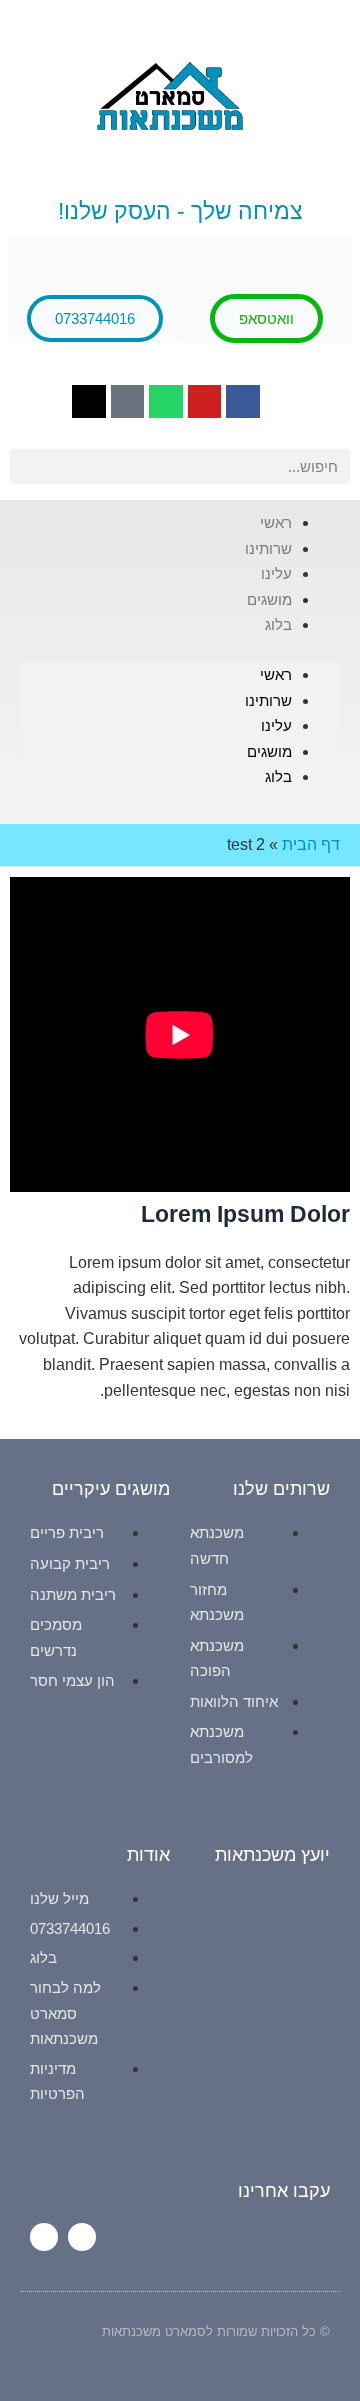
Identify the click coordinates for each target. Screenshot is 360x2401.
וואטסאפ (266, 318)
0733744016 (95, 318)
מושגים (269, 751)
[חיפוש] (27, 466)
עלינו (276, 725)
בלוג (278, 624)
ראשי (276, 674)
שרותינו (268, 700)
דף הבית (311, 844)
